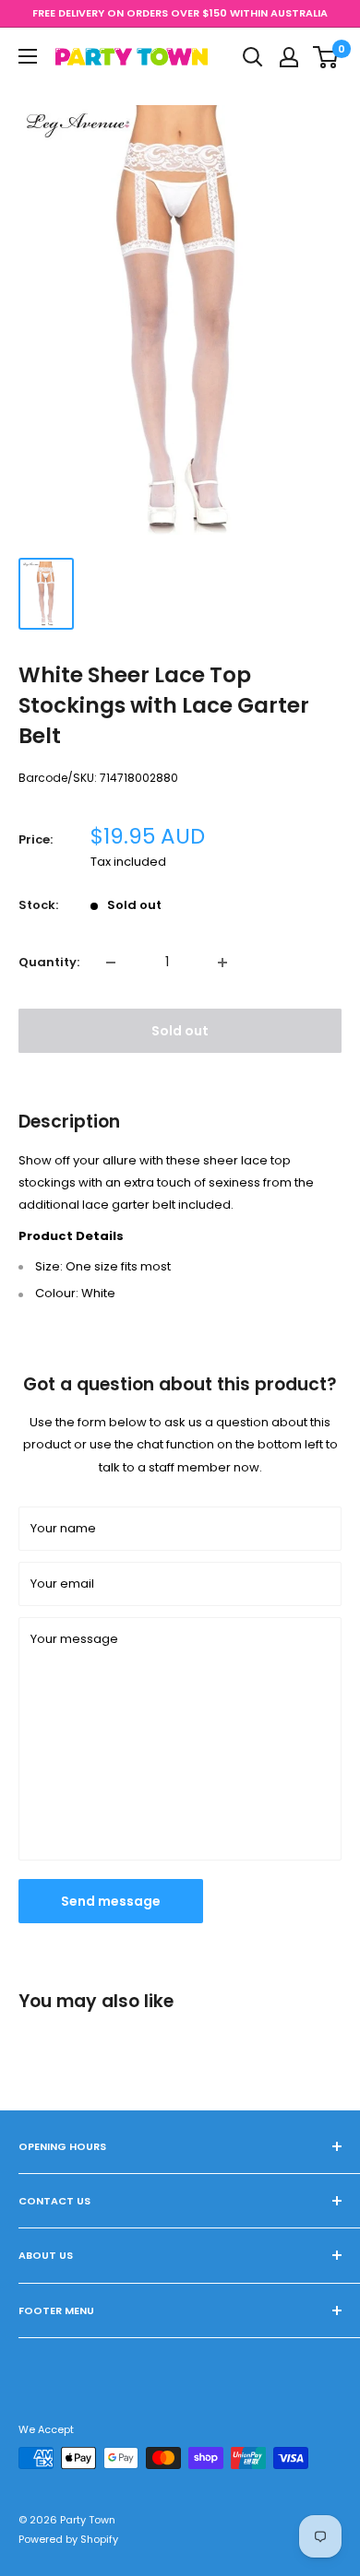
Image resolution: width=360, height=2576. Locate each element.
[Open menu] (28, 56)
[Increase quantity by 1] (222, 963)
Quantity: (49, 962)
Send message (111, 1901)
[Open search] (253, 57)
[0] (326, 57)
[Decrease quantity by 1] (111, 963)
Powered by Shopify (68, 2539)
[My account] (289, 57)
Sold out (180, 1031)
